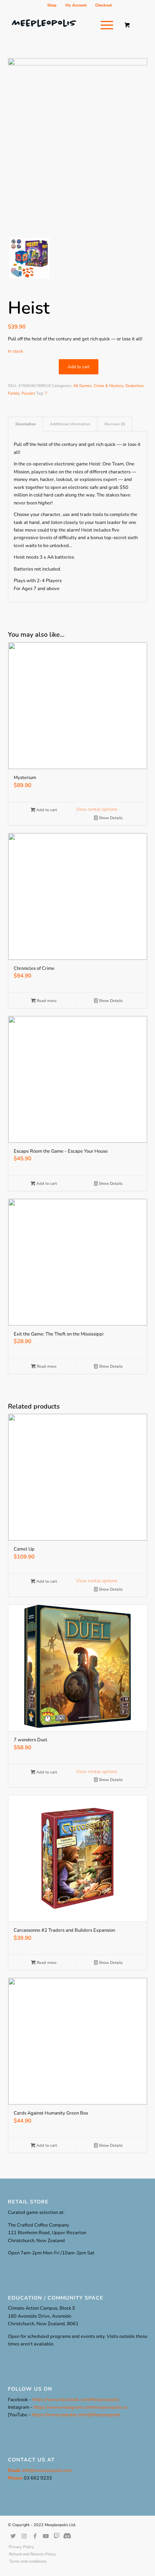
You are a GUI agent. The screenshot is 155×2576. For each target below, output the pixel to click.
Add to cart (79, 367)
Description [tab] (26, 424)
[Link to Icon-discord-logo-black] (57, 2536)
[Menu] (103, 25)
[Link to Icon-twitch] (67, 2536)
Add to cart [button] (46, 810)
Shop (52, 5)
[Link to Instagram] (24, 2536)
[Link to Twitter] (13, 2536)
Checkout (103, 5)
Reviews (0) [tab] (115, 424)
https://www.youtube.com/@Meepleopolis (76, 2415)
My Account (76, 5)
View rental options (97, 809)
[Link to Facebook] (35, 2536)
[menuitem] (52, 5)
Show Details (110, 818)
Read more (46, 1001)
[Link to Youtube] (46, 2536)
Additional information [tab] (70, 424)
